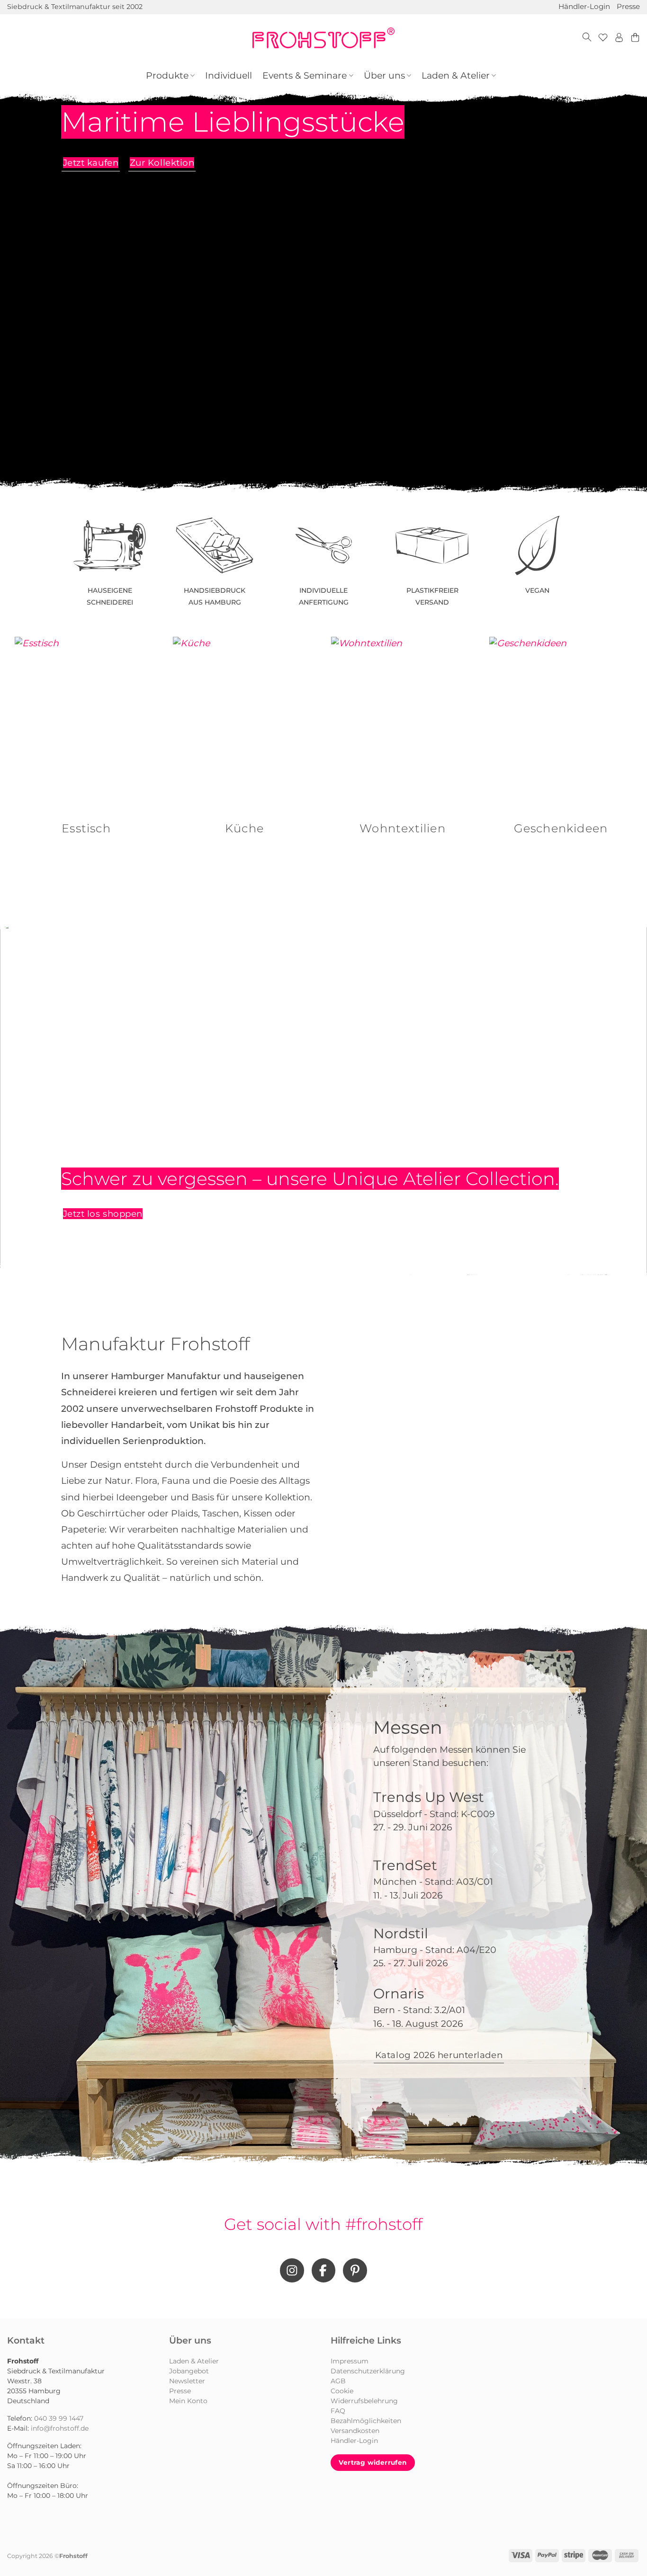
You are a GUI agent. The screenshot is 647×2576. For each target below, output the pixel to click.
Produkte (167, 76)
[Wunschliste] (603, 38)
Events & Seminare (305, 76)
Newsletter (187, 2381)
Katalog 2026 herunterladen (439, 2055)
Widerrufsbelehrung (364, 2401)
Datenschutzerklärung (368, 2371)
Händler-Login (584, 6)
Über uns (384, 76)
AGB (338, 2381)
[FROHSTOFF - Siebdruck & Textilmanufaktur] (323, 38)
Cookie (342, 2391)
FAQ (338, 2411)
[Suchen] (587, 38)
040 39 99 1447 (59, 2418)
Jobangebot (189, 2371)
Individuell (229, 76)
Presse (628, 6)
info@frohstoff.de (60, 2428)
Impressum (350, 2361)
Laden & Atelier (456, 76)
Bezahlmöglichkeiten (366, 2421)
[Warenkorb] (635, 38)
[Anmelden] (619, 38)
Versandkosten (355, 2431)
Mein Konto (188, 2401)
